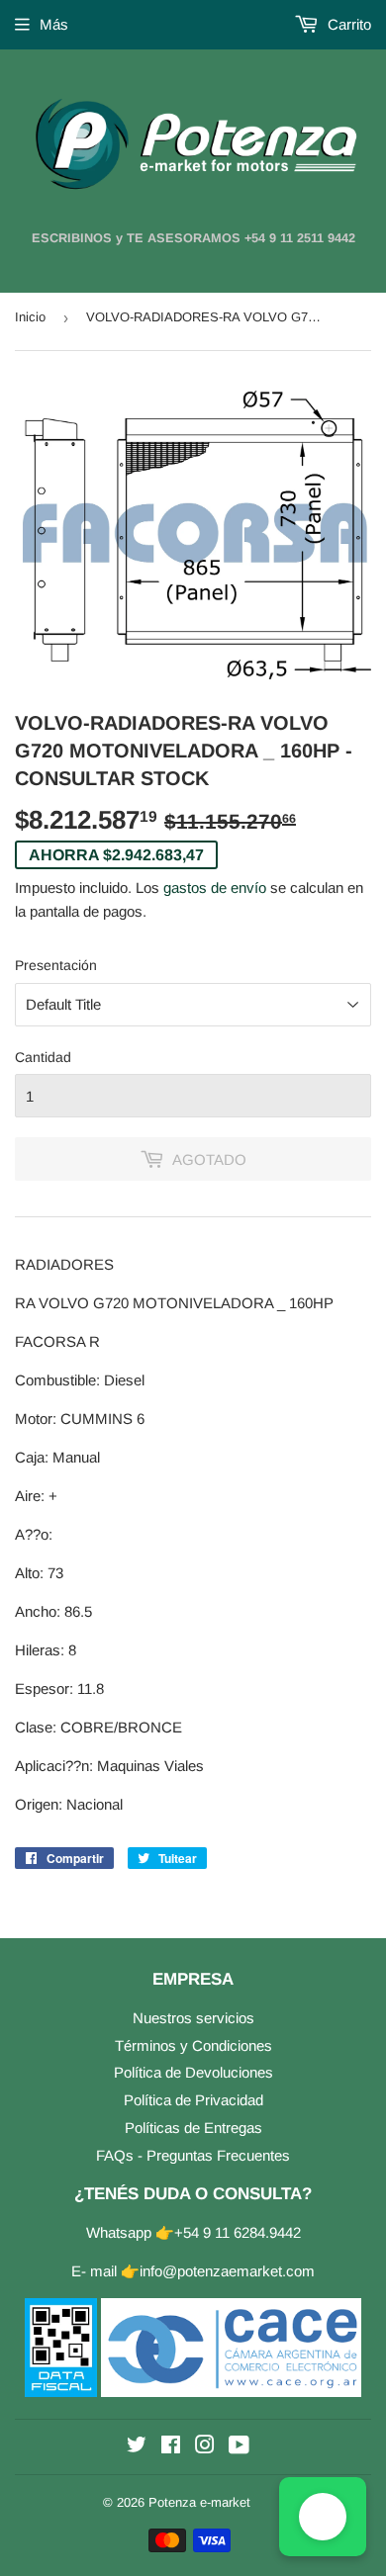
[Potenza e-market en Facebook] (171, 2447)
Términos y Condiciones (193, 2045)
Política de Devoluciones (193, 2072)
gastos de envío (215, 888)
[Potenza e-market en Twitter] (137, 2447)
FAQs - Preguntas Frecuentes (193, 2155)
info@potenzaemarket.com (227, 2271)
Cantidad (43, 1057)
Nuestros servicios (193, 2018)
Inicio (30, 317)
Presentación (56, 965)
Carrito (347, 24)
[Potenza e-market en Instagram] (205, 2447)
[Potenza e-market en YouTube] (239, 2447)
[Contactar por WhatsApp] (323, 2517)
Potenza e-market (199, 2502)
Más (54, 24)
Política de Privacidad (193, 2100)
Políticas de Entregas (193, 2128)
